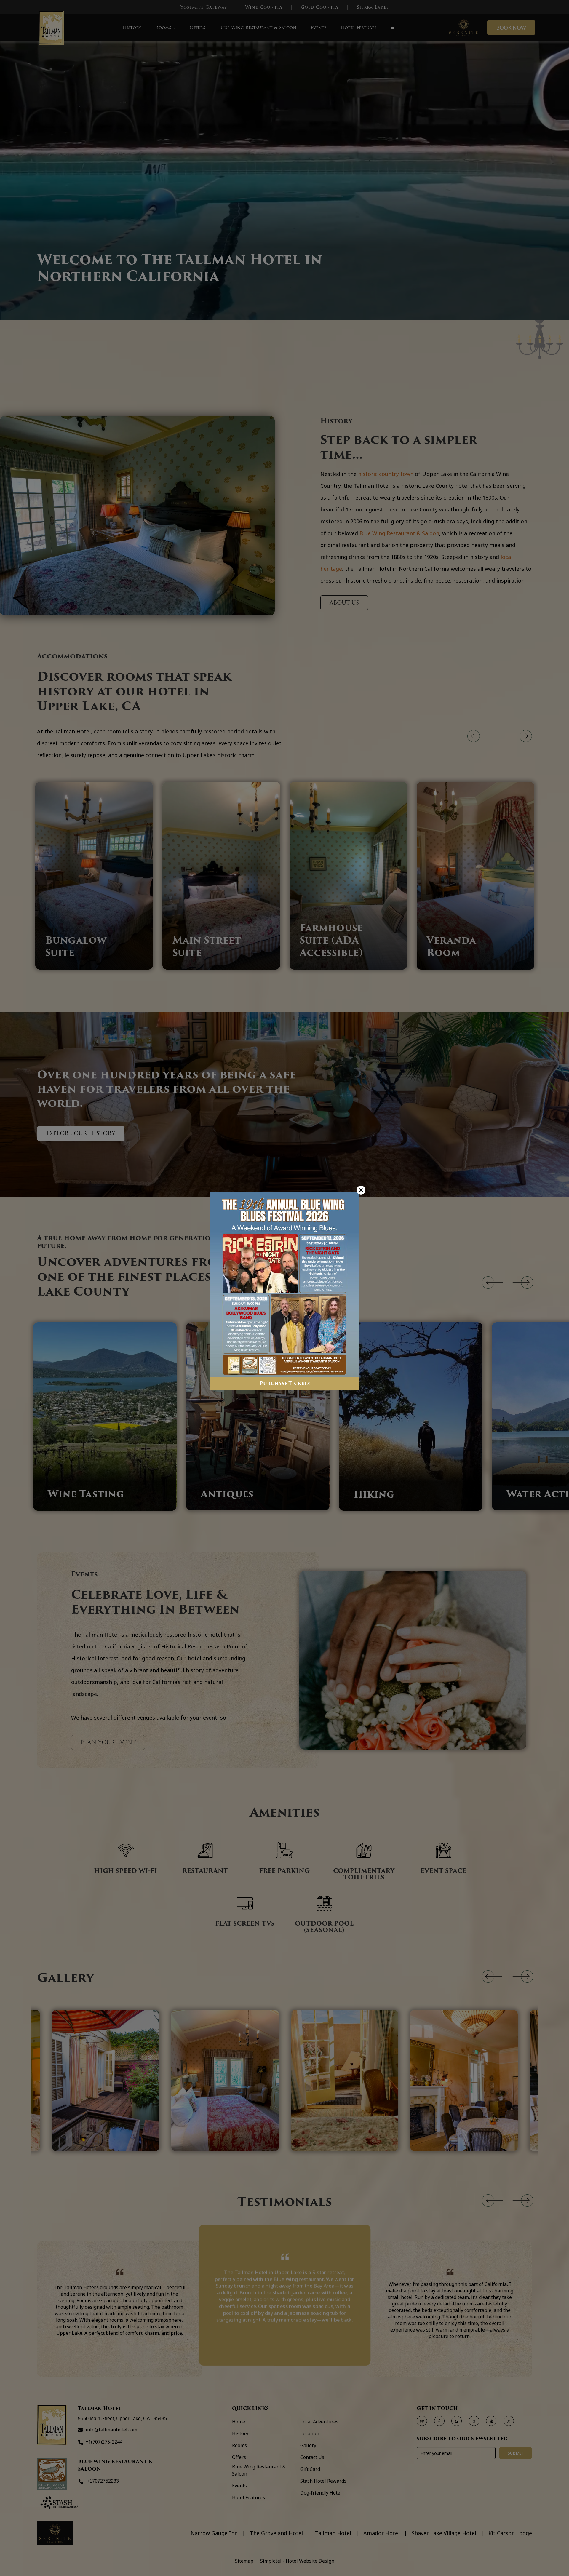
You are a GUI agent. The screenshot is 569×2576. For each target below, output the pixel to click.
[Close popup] (361, 1190)
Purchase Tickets (285, 1383)
